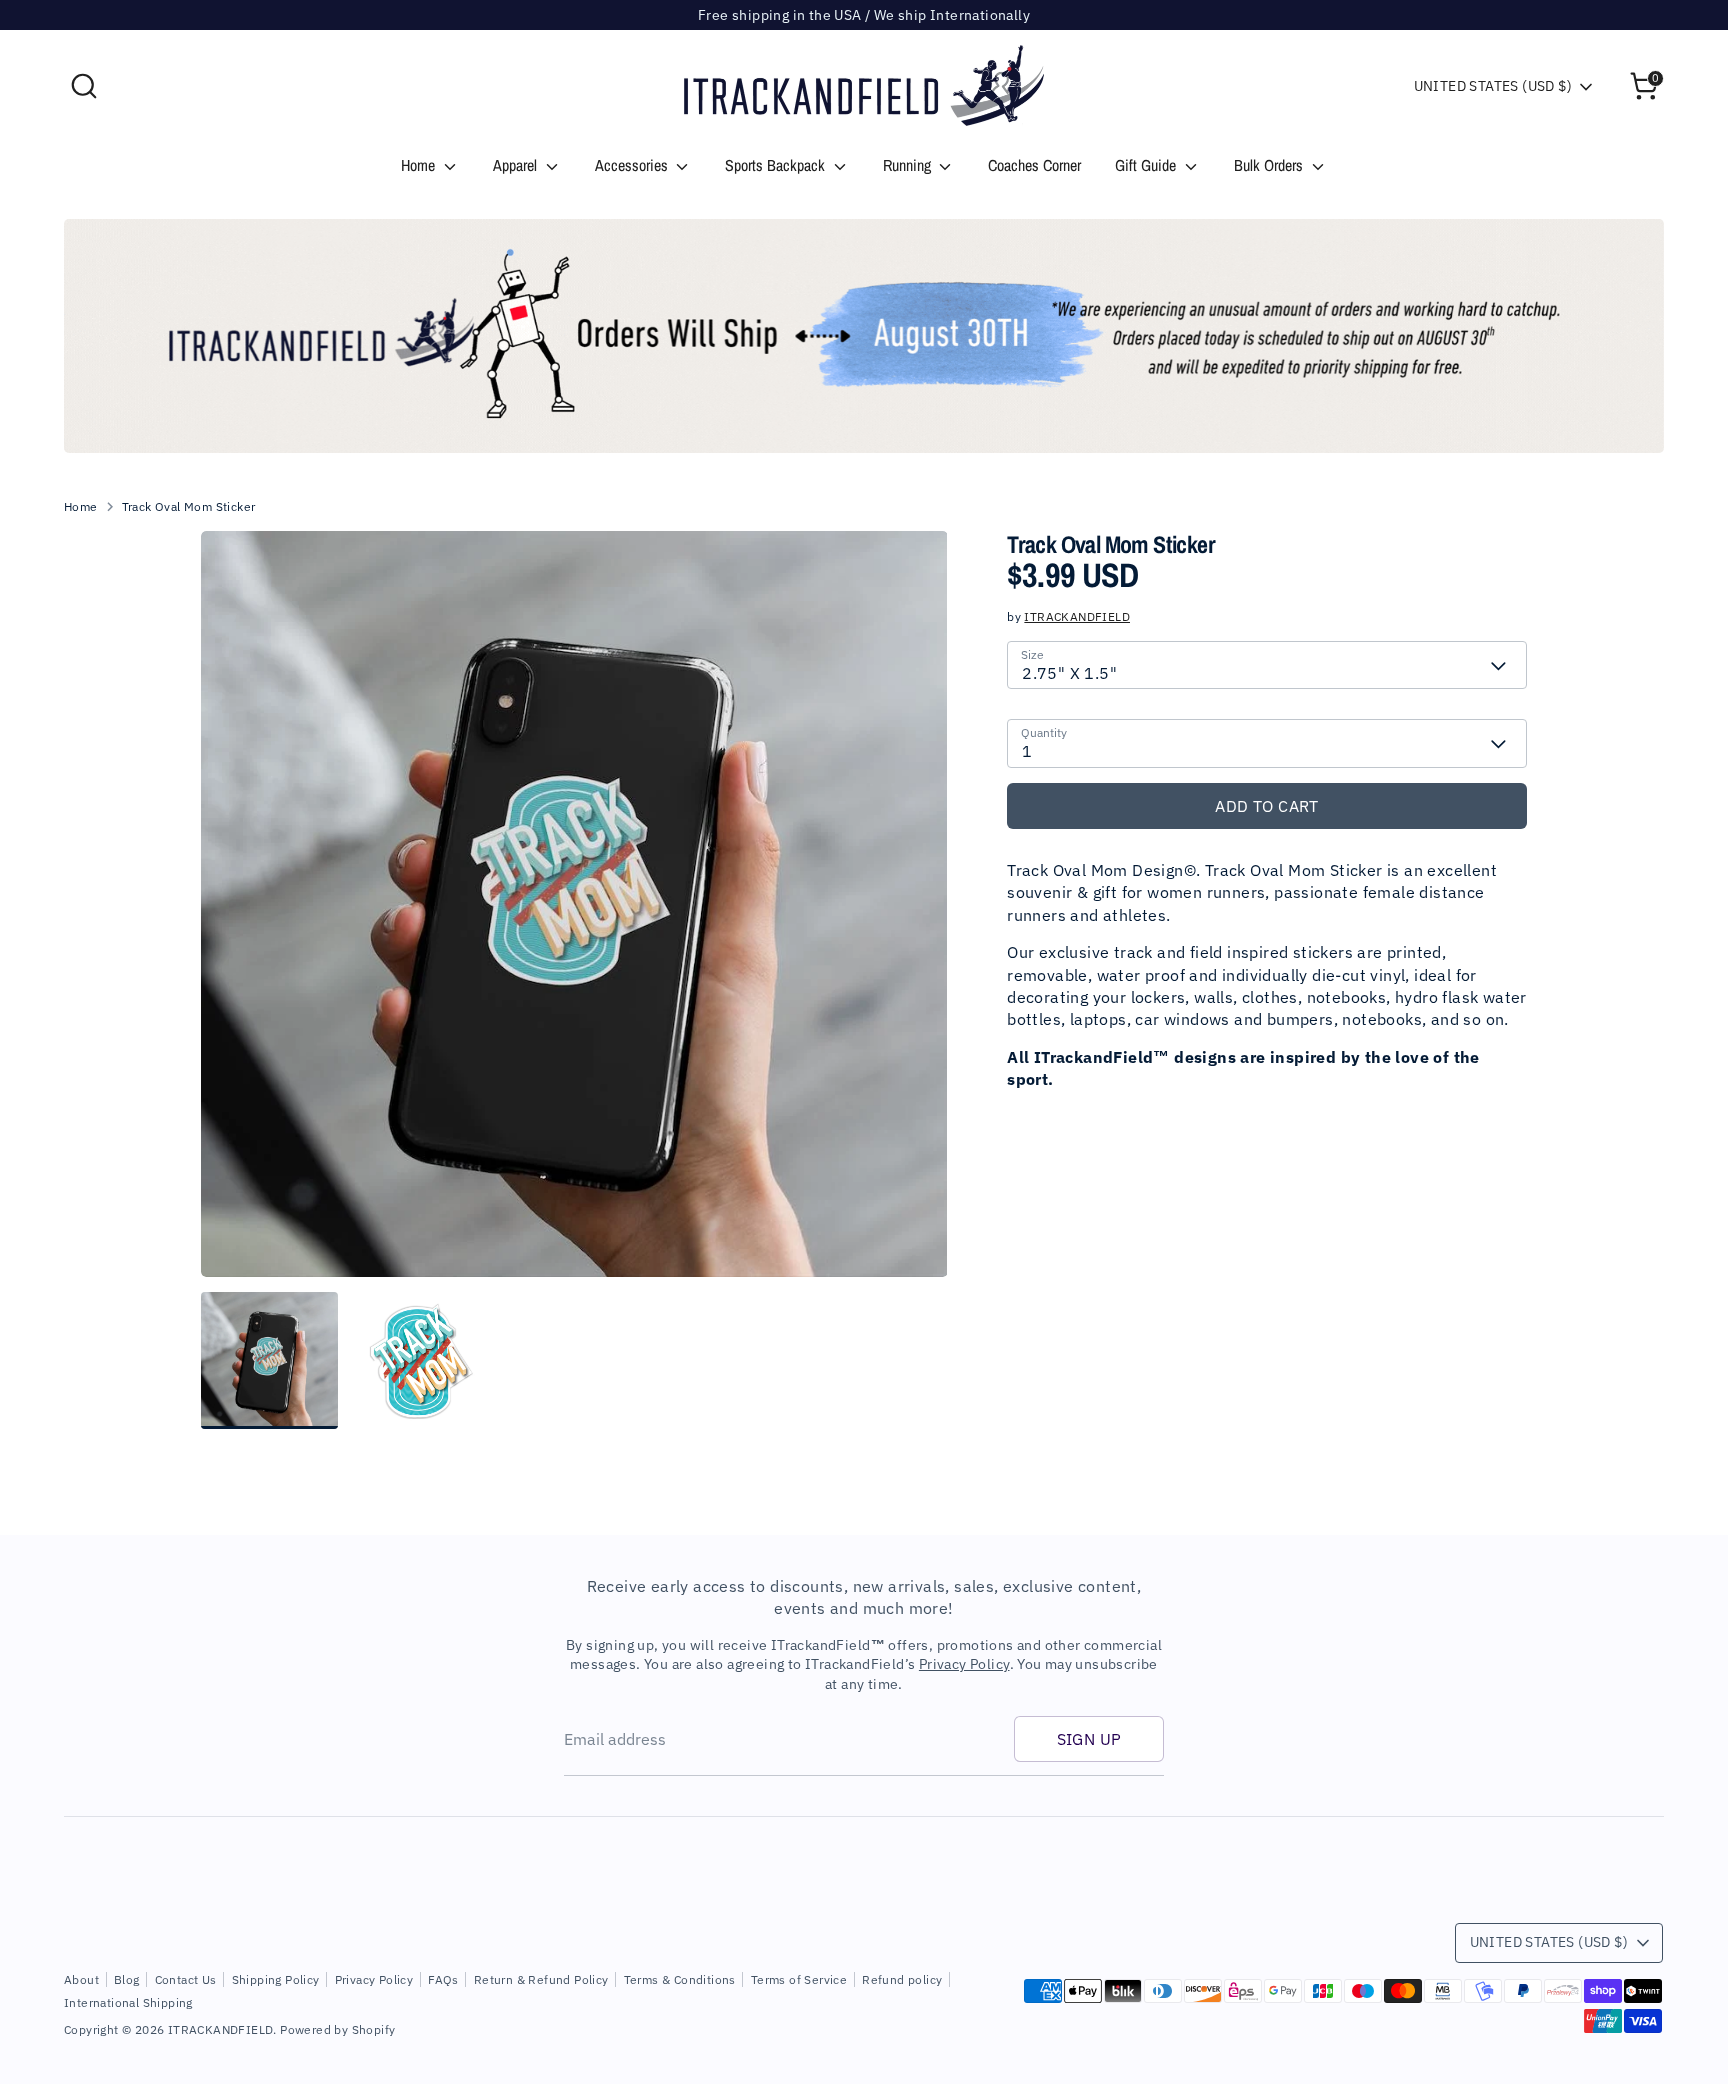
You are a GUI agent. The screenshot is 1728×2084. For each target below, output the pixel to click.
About (81, 1979)
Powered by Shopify (337, 2029)
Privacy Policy (964, 1664)
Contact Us (186, 1979)
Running (909, 165)
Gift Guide (1147, 165)
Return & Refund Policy (541, 1979)
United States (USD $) (1493, 86)
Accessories (633, 165)
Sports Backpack (777, 165)
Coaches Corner (1034, 165)
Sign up (1089, 1739)
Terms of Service (799, 1979)
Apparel (517, 165)
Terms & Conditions (680, 1979)
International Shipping (128, 2002)
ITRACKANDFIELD (1077, 617)
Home (420, 165)
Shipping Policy (276, 1979)
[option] (864, 336)
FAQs (443, 1979)
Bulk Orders (1270, 165)
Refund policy (902, 1979)
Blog (127, 1979)
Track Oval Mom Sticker (189, 506)
